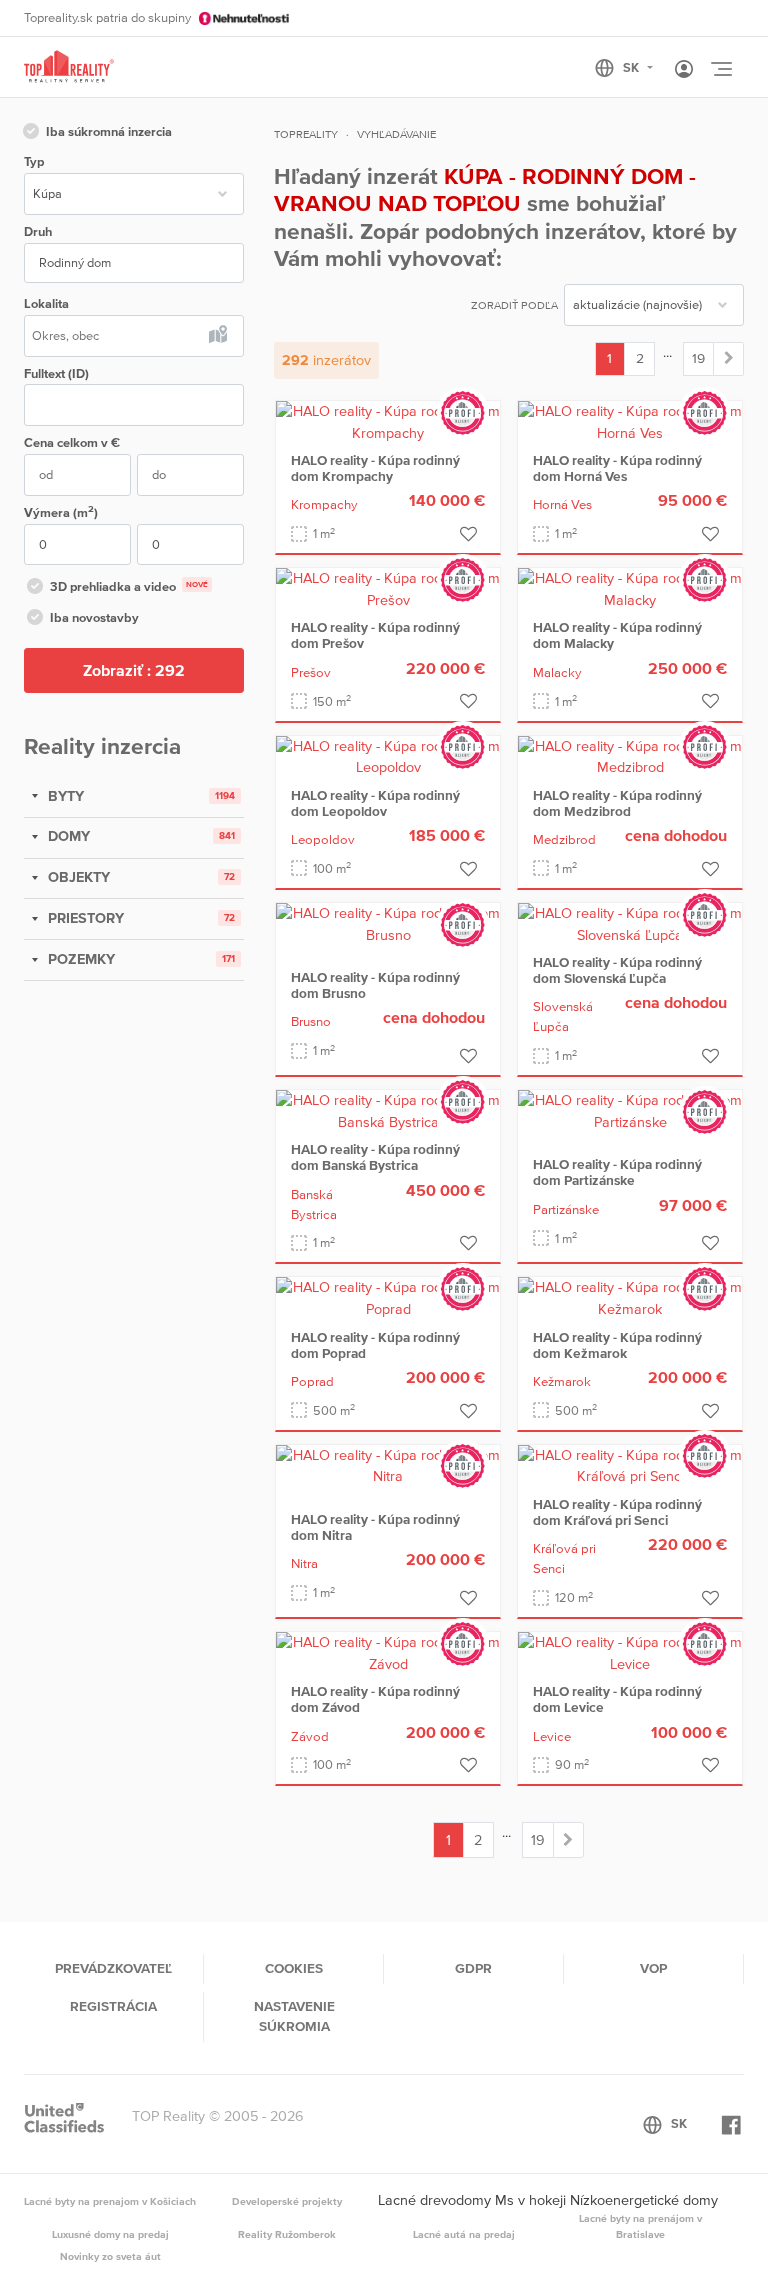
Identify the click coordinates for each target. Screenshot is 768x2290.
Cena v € (72, 442)
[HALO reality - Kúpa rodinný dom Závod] (388, 1652)
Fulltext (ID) (56, 373)
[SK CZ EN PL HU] (632, 68)
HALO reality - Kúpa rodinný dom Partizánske (617, 1172)
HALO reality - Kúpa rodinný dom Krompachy (375, 468)
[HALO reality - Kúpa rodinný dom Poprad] (388, 1298)
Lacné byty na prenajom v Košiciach (110, 2201)
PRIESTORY (84, 918)
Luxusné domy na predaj (110, 2234)
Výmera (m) (61, 511)
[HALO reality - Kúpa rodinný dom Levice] (630, 1652)
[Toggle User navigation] (684, 70)
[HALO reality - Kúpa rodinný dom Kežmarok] (630, 1298)
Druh (38, 231)
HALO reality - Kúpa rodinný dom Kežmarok (617, 1345)
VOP (653, 1968)
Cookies (294, 1968)
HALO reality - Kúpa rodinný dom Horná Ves (617, 468)
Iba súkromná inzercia (109, 131)
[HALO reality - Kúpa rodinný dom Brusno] (388, 923)
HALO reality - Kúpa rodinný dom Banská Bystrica (375, 1157)
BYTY (64, 796)
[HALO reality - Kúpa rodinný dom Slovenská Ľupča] (630, 923)
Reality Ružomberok (287, 2234)
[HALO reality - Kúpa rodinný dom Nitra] (388, 1465)
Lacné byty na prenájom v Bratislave (640, 2226)
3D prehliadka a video (129, 586)
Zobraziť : (134, 670)
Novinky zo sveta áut (110, 2256)
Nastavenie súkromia (294, 2016)
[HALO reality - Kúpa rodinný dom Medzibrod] (630, 756)
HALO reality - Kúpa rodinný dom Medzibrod (617, 803)
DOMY (67, 836)
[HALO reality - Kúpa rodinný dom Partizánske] (630, 1110)
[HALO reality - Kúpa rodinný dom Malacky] (630, 588)
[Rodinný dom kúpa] (728, 359)
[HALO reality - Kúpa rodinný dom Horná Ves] (630, 421)
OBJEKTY (77, 877)
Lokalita (46, 303)
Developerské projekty (287, 2201)
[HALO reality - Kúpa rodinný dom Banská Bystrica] (388, 1110)
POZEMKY (79, 959)
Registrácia (113, 2006)
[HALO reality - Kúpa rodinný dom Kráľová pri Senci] (630, 1465)
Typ (34, 161)
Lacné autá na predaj (464, 2234)
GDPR (473, 1968)
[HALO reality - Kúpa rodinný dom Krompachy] (388, 421)
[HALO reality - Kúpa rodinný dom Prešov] (388, 588)
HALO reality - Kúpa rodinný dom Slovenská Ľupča (617, 970)
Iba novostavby (94, 617)
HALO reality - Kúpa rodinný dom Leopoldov (375, 803)
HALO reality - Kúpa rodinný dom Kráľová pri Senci (617, 1512)
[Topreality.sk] (69, 67)
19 (698, 358)
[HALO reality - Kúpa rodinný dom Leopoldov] (388, 756)
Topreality (306, 134)
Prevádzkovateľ (113, 1968)
